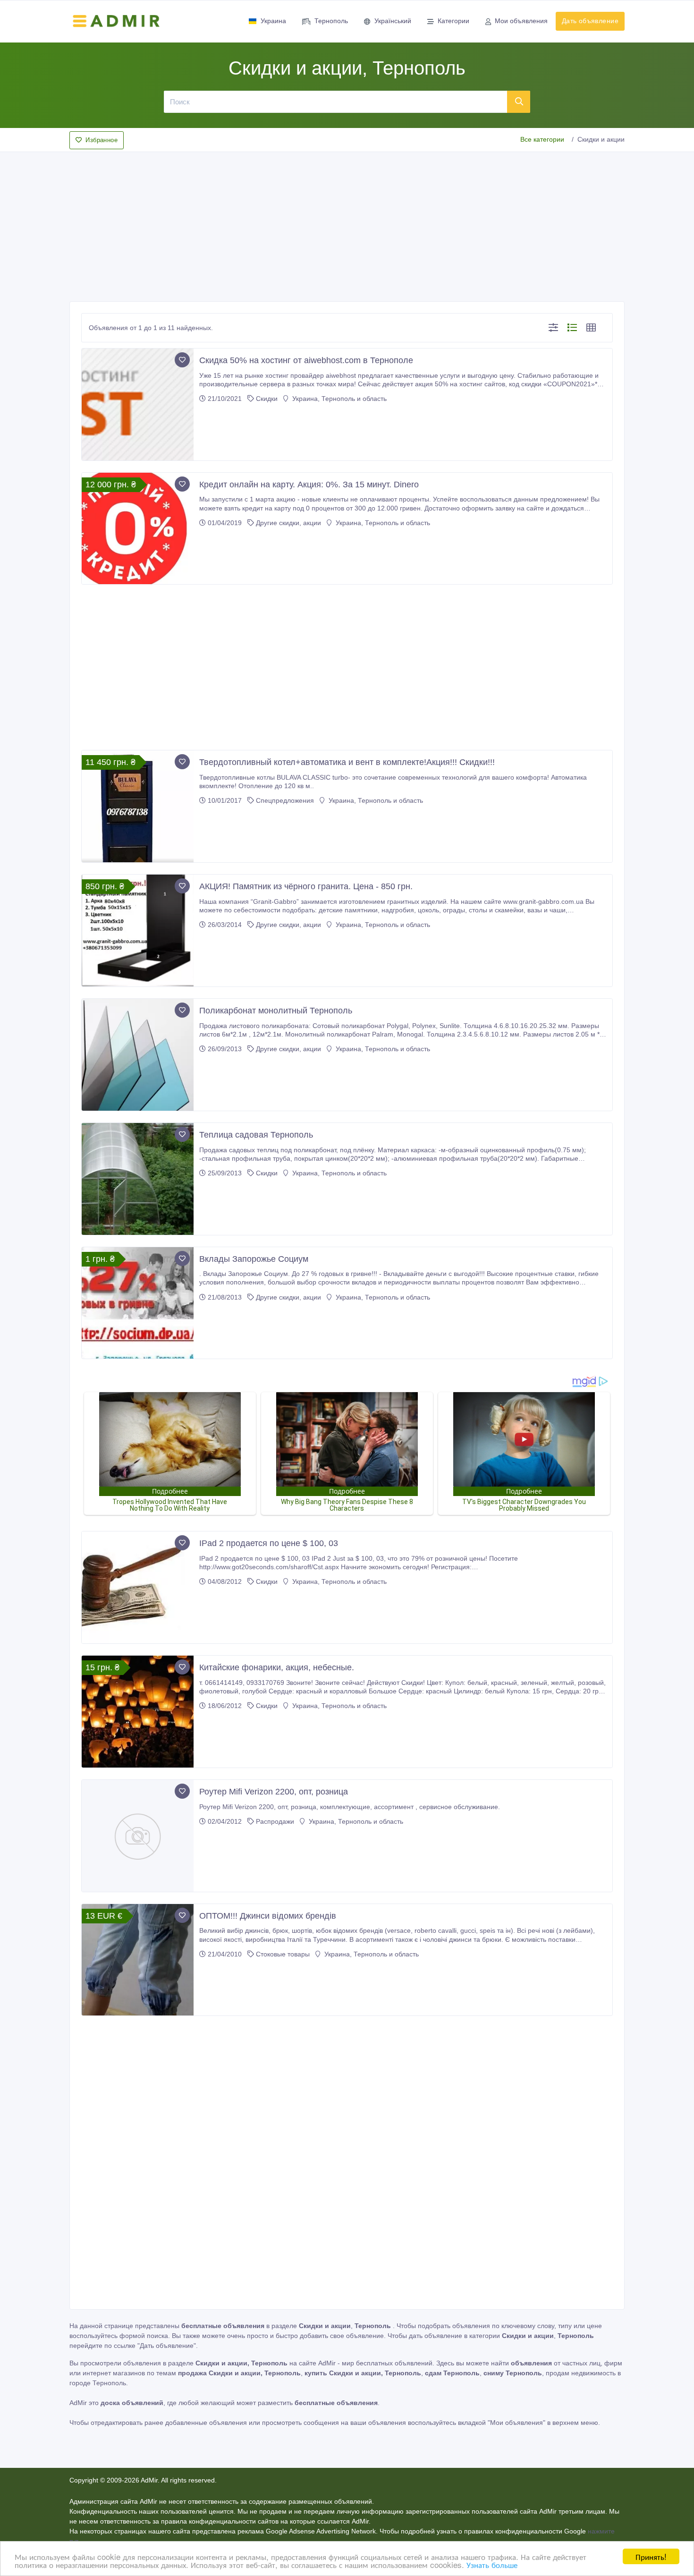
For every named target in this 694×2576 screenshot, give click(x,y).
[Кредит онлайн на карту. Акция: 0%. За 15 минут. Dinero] (138, 529)
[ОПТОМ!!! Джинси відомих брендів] (138, 1960)
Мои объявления (521, 21)
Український (393, 21)
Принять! (651, 2556)
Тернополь (331, 21)
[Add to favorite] (182, 360)
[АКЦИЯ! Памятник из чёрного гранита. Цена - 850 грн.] (138, 931)
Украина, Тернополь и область (339, 399)
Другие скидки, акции (288, 523)
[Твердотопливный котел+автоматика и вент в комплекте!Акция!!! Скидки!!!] (138, 806)
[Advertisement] (347, 224)
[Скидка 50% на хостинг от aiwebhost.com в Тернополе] (138, 404)
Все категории (542, 139)
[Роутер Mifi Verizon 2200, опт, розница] (138, 1836)
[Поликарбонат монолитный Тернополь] (138, 1055)
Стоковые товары (283, 1954)
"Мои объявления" (516, 2423)
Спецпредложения (285, 800)
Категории (453, 21)
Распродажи (275, 1821)
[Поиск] (519, 102)
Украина (273, 21)
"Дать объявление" (167, 2346)
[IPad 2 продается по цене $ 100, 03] (138, 1587)
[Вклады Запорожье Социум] (138, 1303)
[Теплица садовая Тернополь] (138, 1179)
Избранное (102, 140)
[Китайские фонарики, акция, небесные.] (138, 1712)
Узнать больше (492, 2564)
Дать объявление (590, 21)
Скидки (267, 399)
